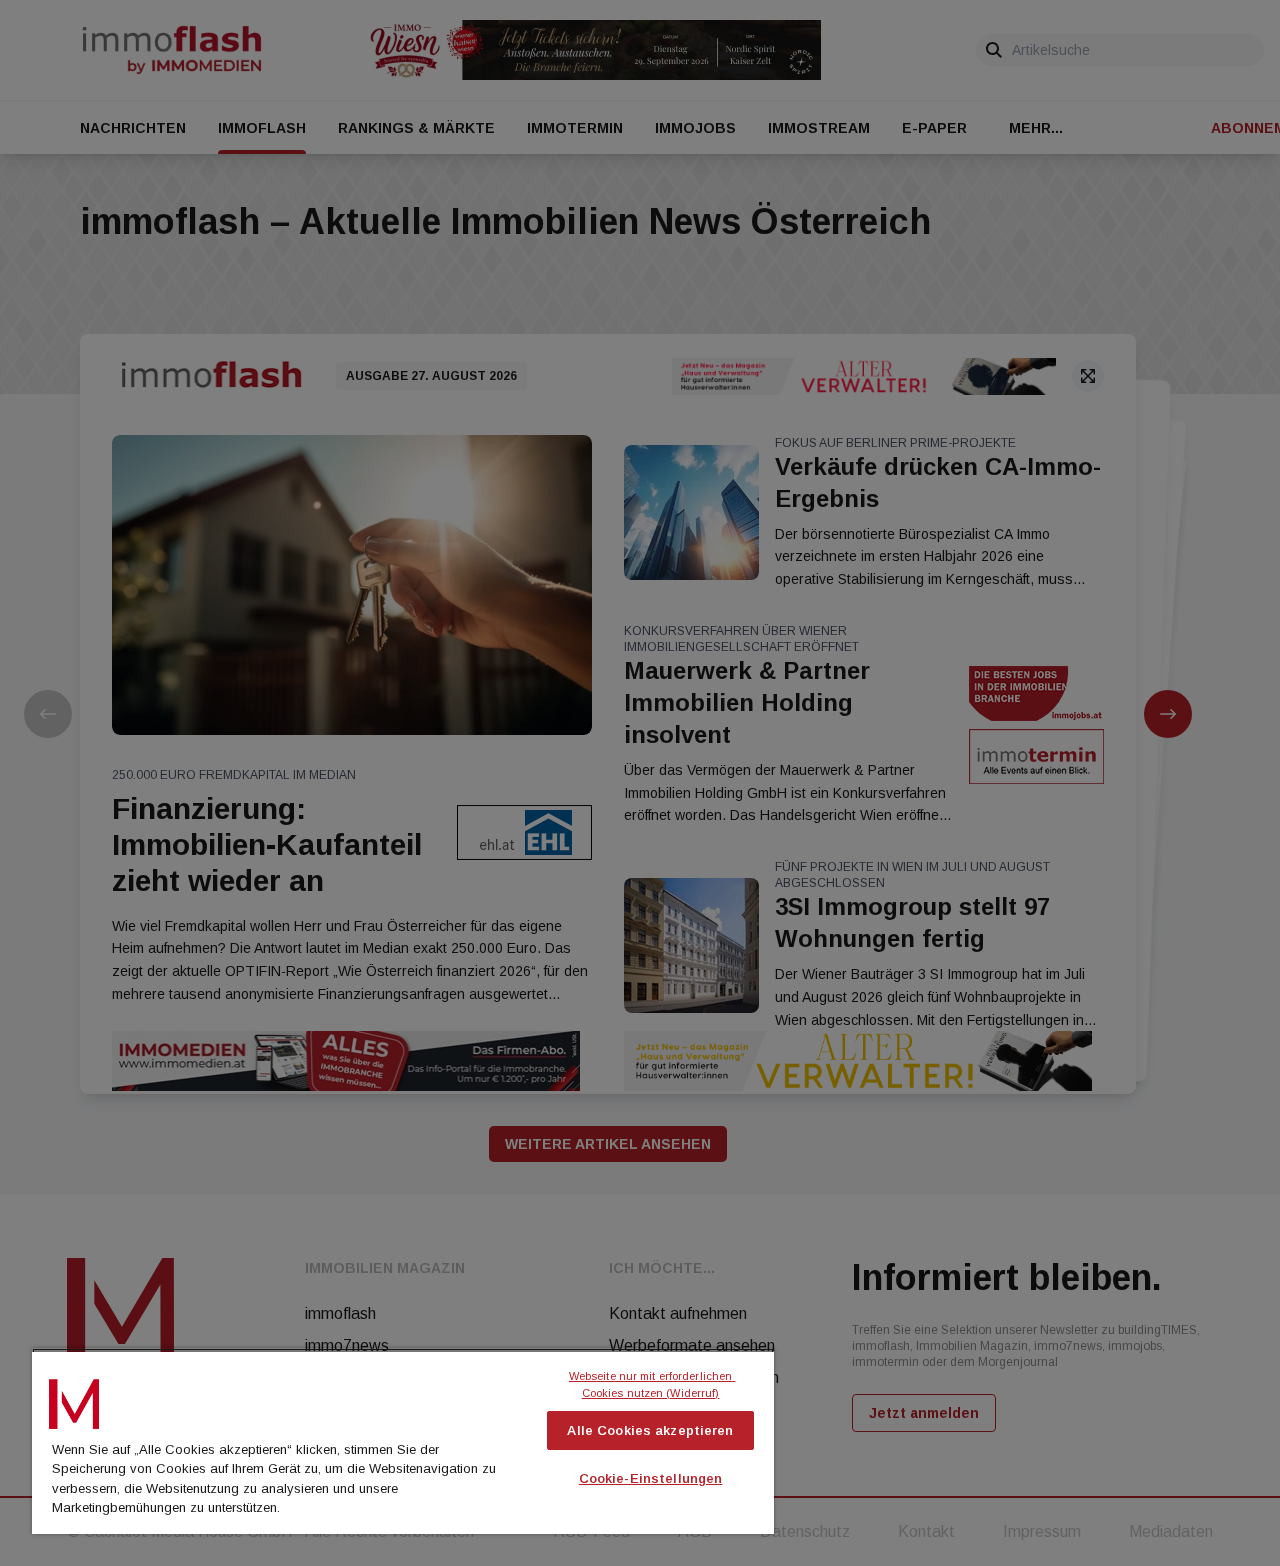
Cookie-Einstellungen (651, 1478)
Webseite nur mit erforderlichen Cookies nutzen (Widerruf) (652, 1384)
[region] (403, 1441)
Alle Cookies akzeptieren (650, 1430)
